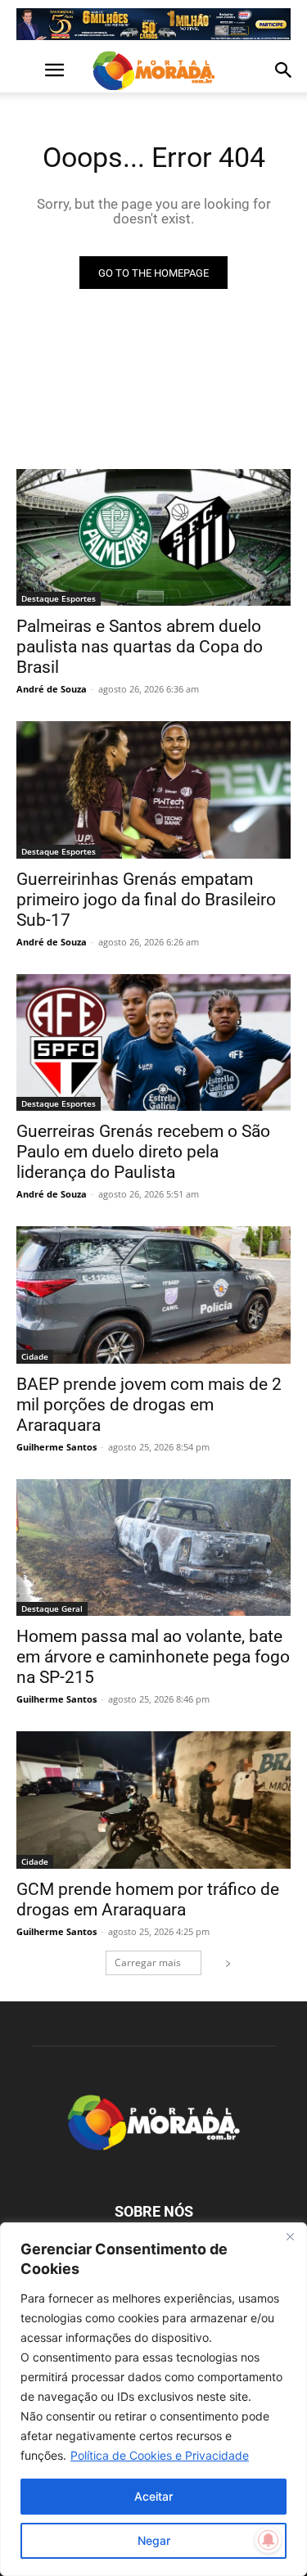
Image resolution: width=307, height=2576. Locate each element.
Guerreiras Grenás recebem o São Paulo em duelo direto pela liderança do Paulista (143, 1152)
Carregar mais (148, 1962)
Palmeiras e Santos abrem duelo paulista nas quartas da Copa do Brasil (140, 647)
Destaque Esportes (59, 598)
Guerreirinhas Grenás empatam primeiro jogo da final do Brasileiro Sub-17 (146, 900)
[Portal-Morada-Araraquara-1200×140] (153, 24)
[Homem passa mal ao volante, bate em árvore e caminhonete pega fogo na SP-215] (153, 1548)
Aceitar (153, 2496)
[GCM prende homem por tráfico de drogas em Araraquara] (153, 1800)
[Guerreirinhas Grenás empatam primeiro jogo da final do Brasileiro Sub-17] (153, 790)
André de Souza (52, 689)
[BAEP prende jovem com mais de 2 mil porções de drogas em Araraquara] (153, 1295)
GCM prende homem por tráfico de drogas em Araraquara (148, 1899)
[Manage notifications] (269, 2540)
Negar (154, 2540)
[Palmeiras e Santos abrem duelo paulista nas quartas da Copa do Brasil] (153, 538)
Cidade (35, 1356)
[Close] (290, 2236)
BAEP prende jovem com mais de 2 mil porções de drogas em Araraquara (149, 1405)
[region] (153, 2399)
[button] (28, 70)
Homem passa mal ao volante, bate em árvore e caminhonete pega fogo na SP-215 (153, 1657)
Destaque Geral (52, 1608)
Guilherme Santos (56, 1447)
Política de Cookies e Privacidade (160, 2455)
